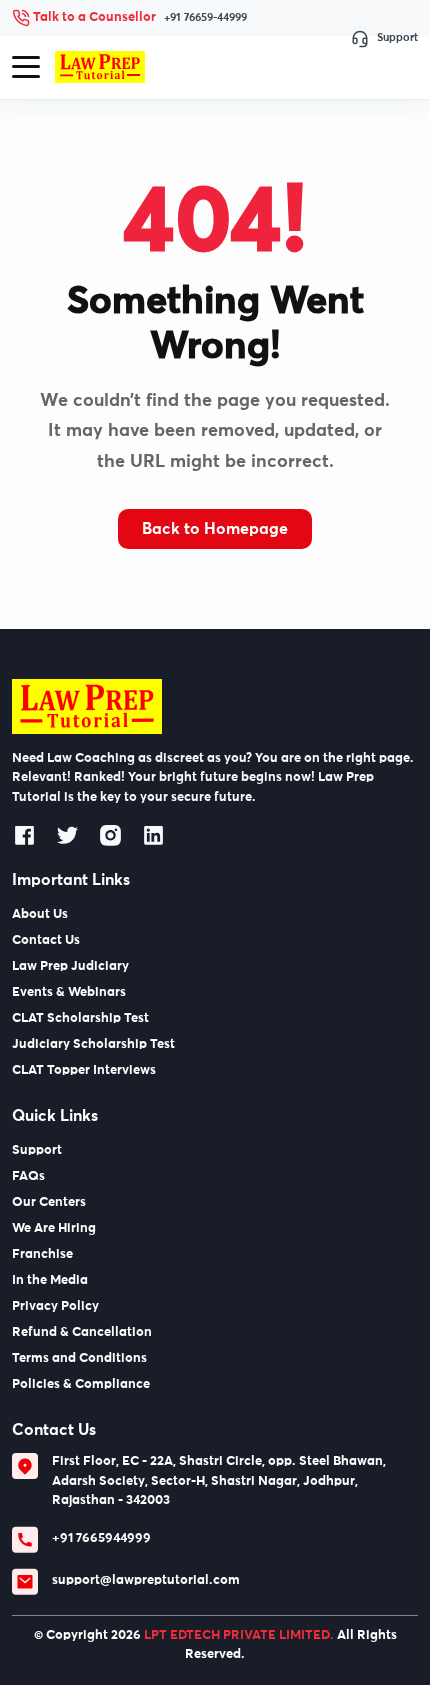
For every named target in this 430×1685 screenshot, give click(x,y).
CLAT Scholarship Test (80, 1018)
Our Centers (49, 1202)
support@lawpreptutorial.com (146, 1580)
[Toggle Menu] (26, 67)
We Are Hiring (54, 1228)
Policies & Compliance (81, 1384)
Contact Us (46, 940)
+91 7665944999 (101, 1538)
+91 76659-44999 (205, 17)
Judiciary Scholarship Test (93, 1044)
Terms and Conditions (79, 1358)
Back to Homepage (215, 529)
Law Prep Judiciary (70, 966)
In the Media (50, 1280)
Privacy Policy (55, 1306)
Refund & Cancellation (82, 1332)
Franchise (42, 1254)
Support (397, 37)
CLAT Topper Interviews (84, 1070)
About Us (40, 914)
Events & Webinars (69, 992)
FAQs (28, 1176)
